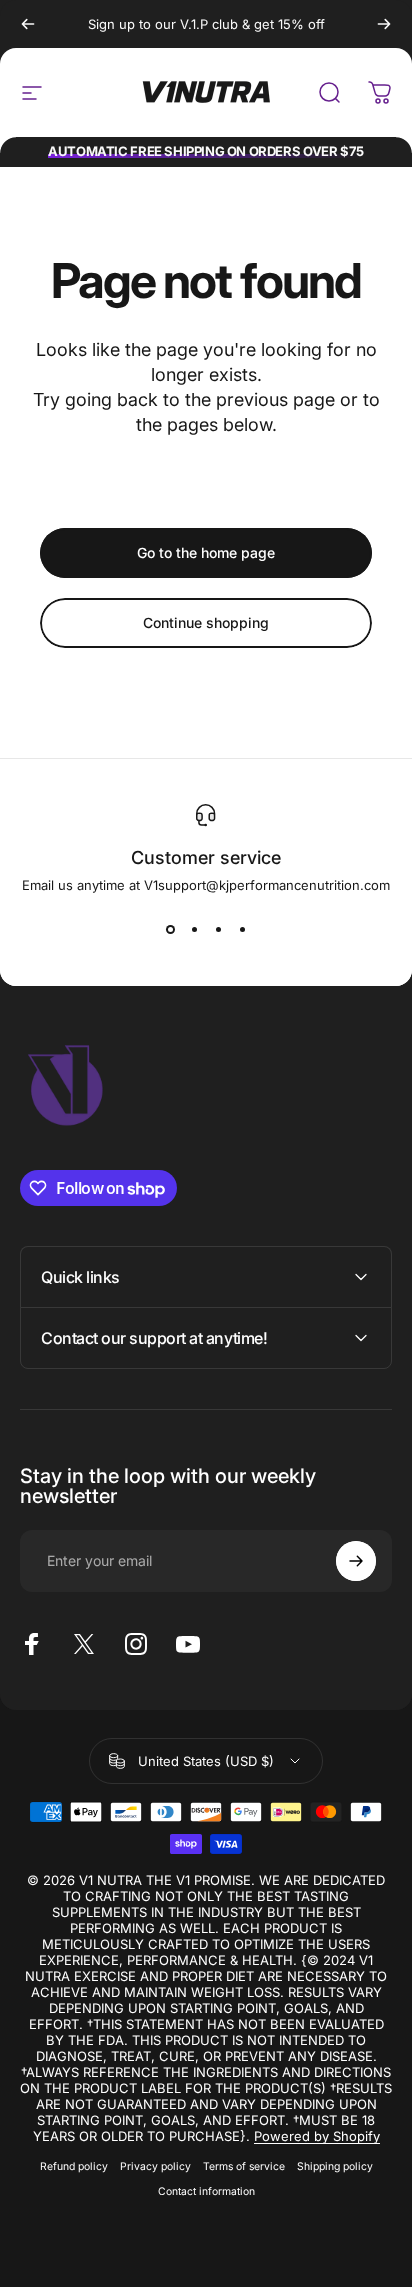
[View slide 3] (218, 929)
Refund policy (74, 2166)
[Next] (384, 24)
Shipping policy (335, 2166)
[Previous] (28, 24)
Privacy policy (155, 2166)
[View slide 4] (242, 929)
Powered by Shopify (317, 2136)
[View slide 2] (194, 929)
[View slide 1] (170, 929)
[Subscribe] (356, 1561)
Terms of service (244, 2166)
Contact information (206, 2191)
